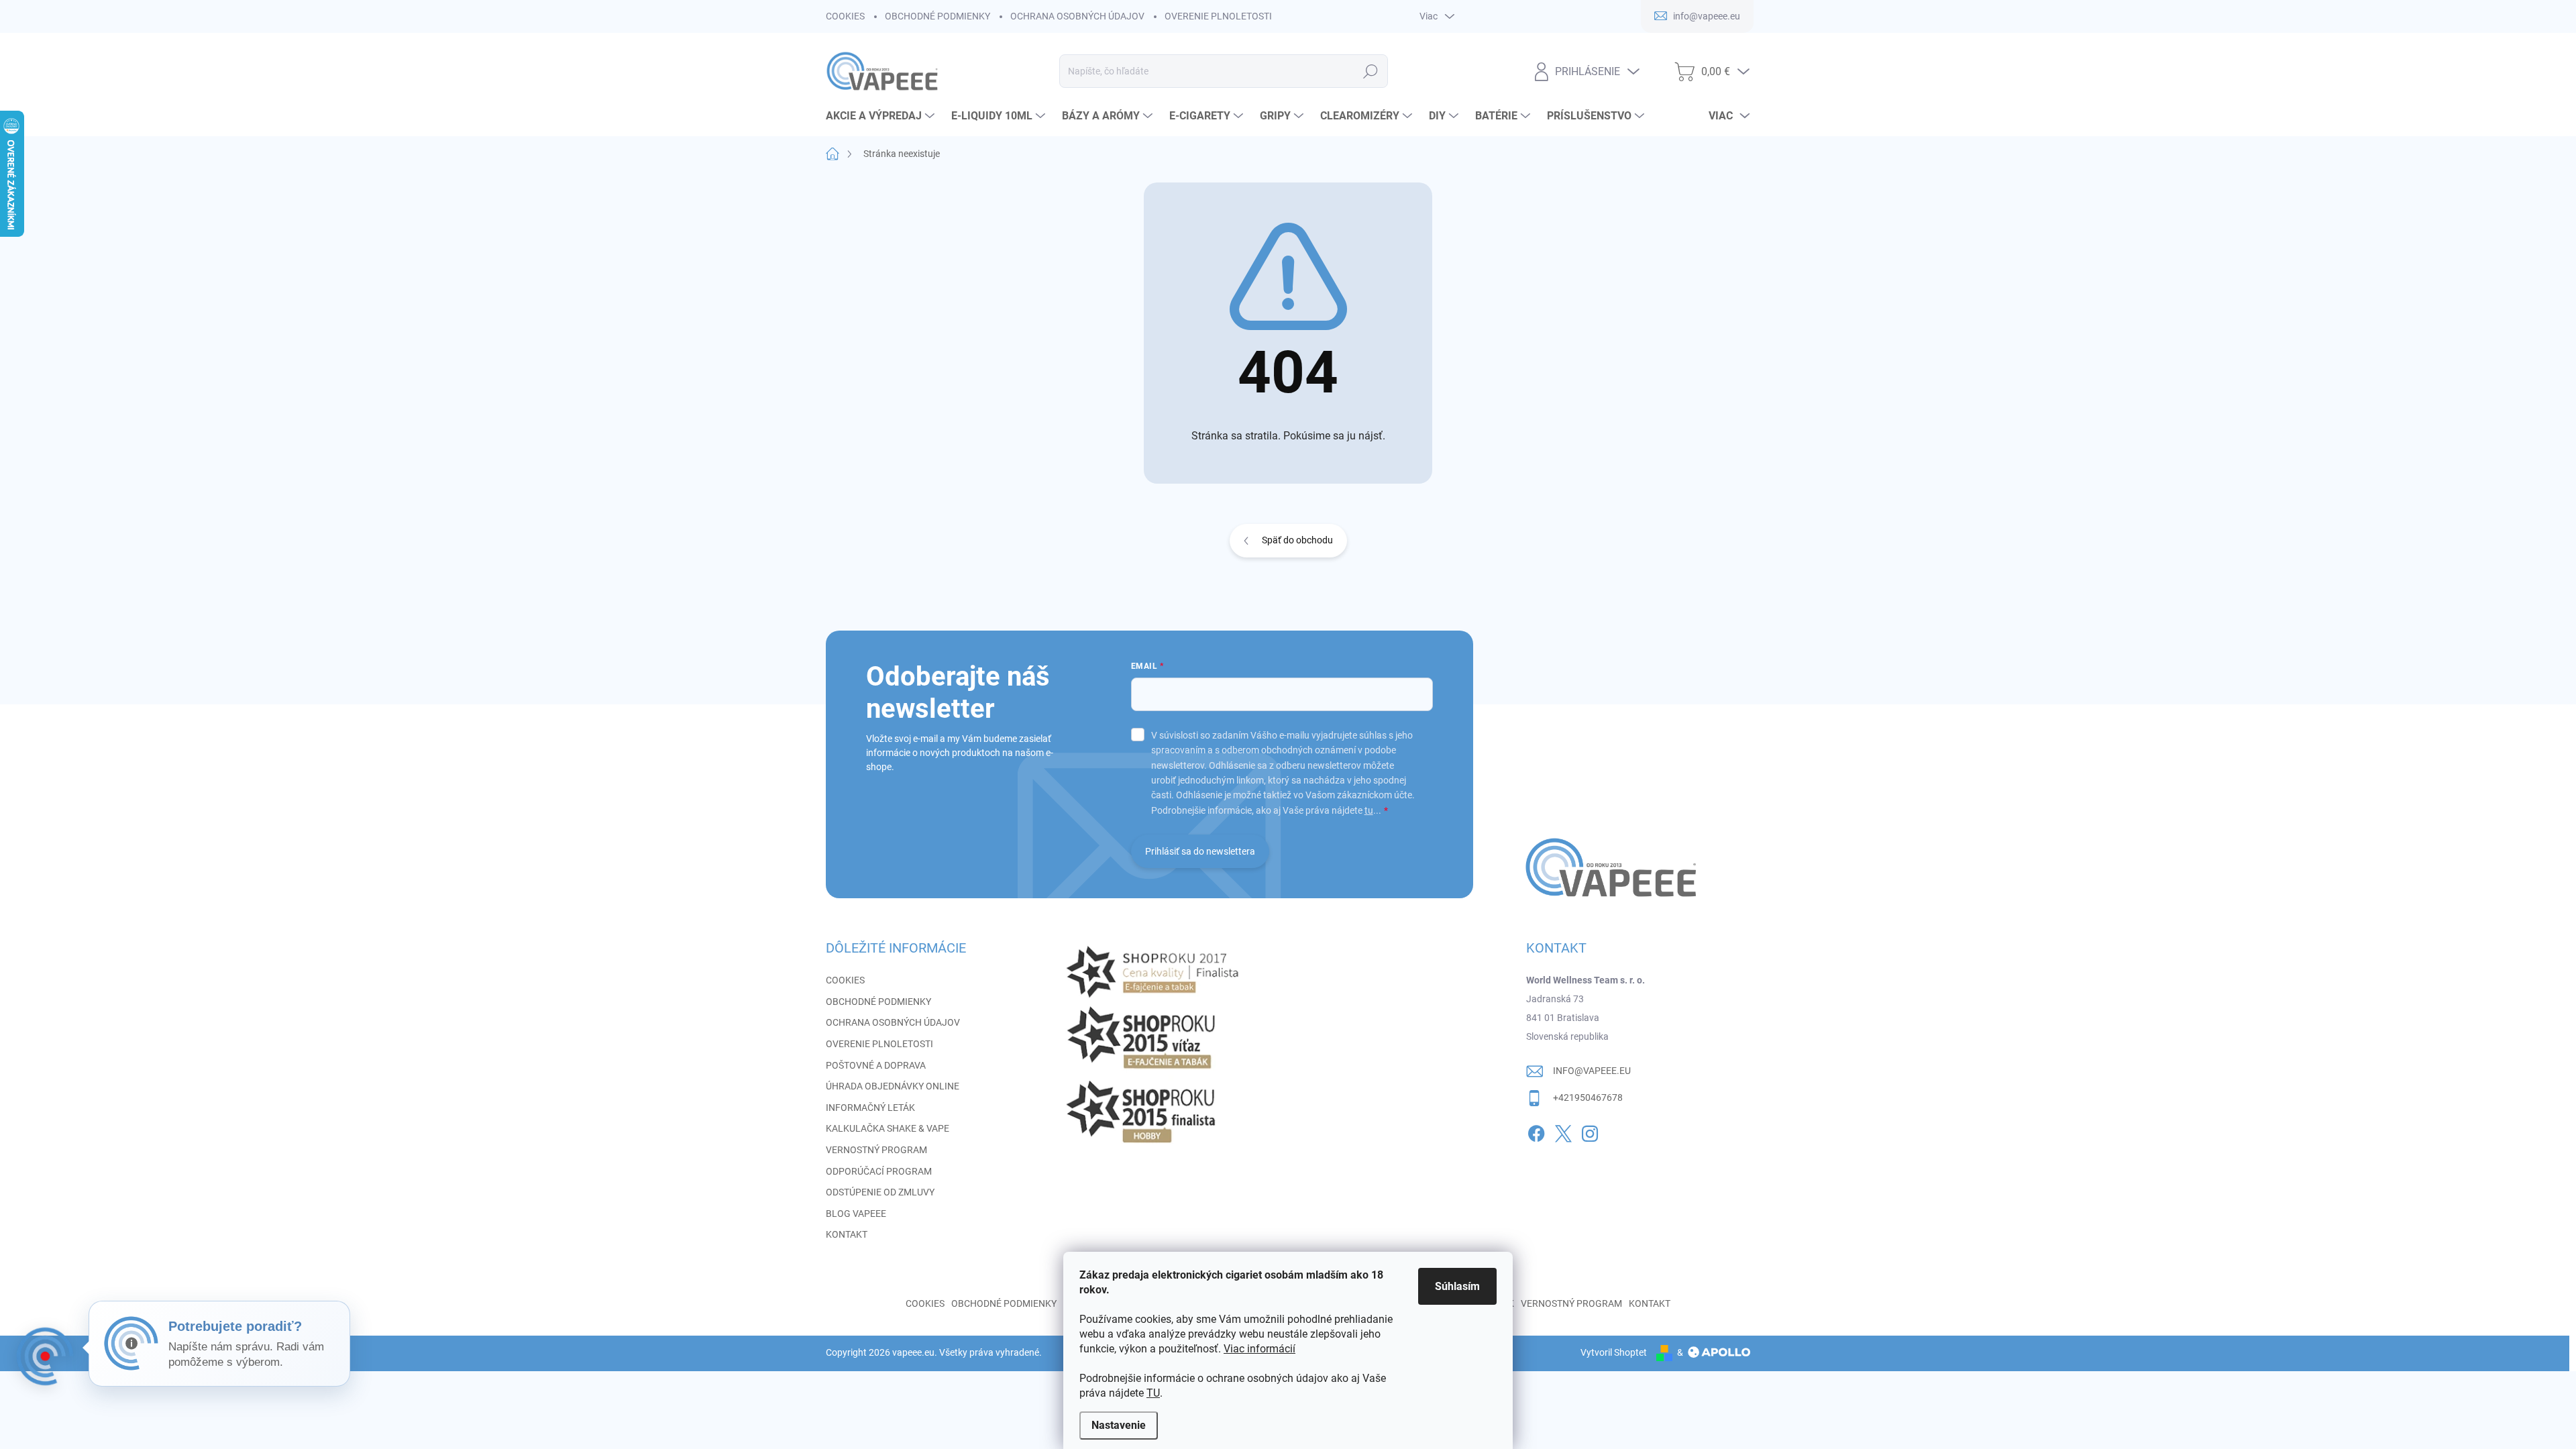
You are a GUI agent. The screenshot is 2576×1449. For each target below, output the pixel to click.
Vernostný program (1571, 1303)
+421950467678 (1588, 1097)
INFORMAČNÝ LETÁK (870, 1108)
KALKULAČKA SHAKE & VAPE (888, 1128)
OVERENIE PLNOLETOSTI (1218, 16)
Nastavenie (1119, 1425)
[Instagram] (1590, 1131)
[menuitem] (882, 116)
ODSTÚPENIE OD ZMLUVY (880, 1192)
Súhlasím (1457, 1286)
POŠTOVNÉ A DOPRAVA (876, 1065)
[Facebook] (1536, 1131)
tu (1369, 810)
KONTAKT (847, 1234)
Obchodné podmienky (1004, 1303)
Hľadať (1370, 71)
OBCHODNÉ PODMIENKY (937, 16)
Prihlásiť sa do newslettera (1200, 851)
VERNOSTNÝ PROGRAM (876, 1150)
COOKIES (845, 16)
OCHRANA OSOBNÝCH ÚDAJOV (1077, 16)
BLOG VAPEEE (856, 1214)
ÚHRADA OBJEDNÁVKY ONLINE (893, 1086)
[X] (1563, 1131)
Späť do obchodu (1297, 540)
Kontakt (1650, 1303)
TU (1153, 1393)
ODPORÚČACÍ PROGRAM (879, 1171)
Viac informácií (1259, 1349)
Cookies (925, 1303)
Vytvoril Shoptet (1614, 1352)
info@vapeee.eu (1592, 1071)
